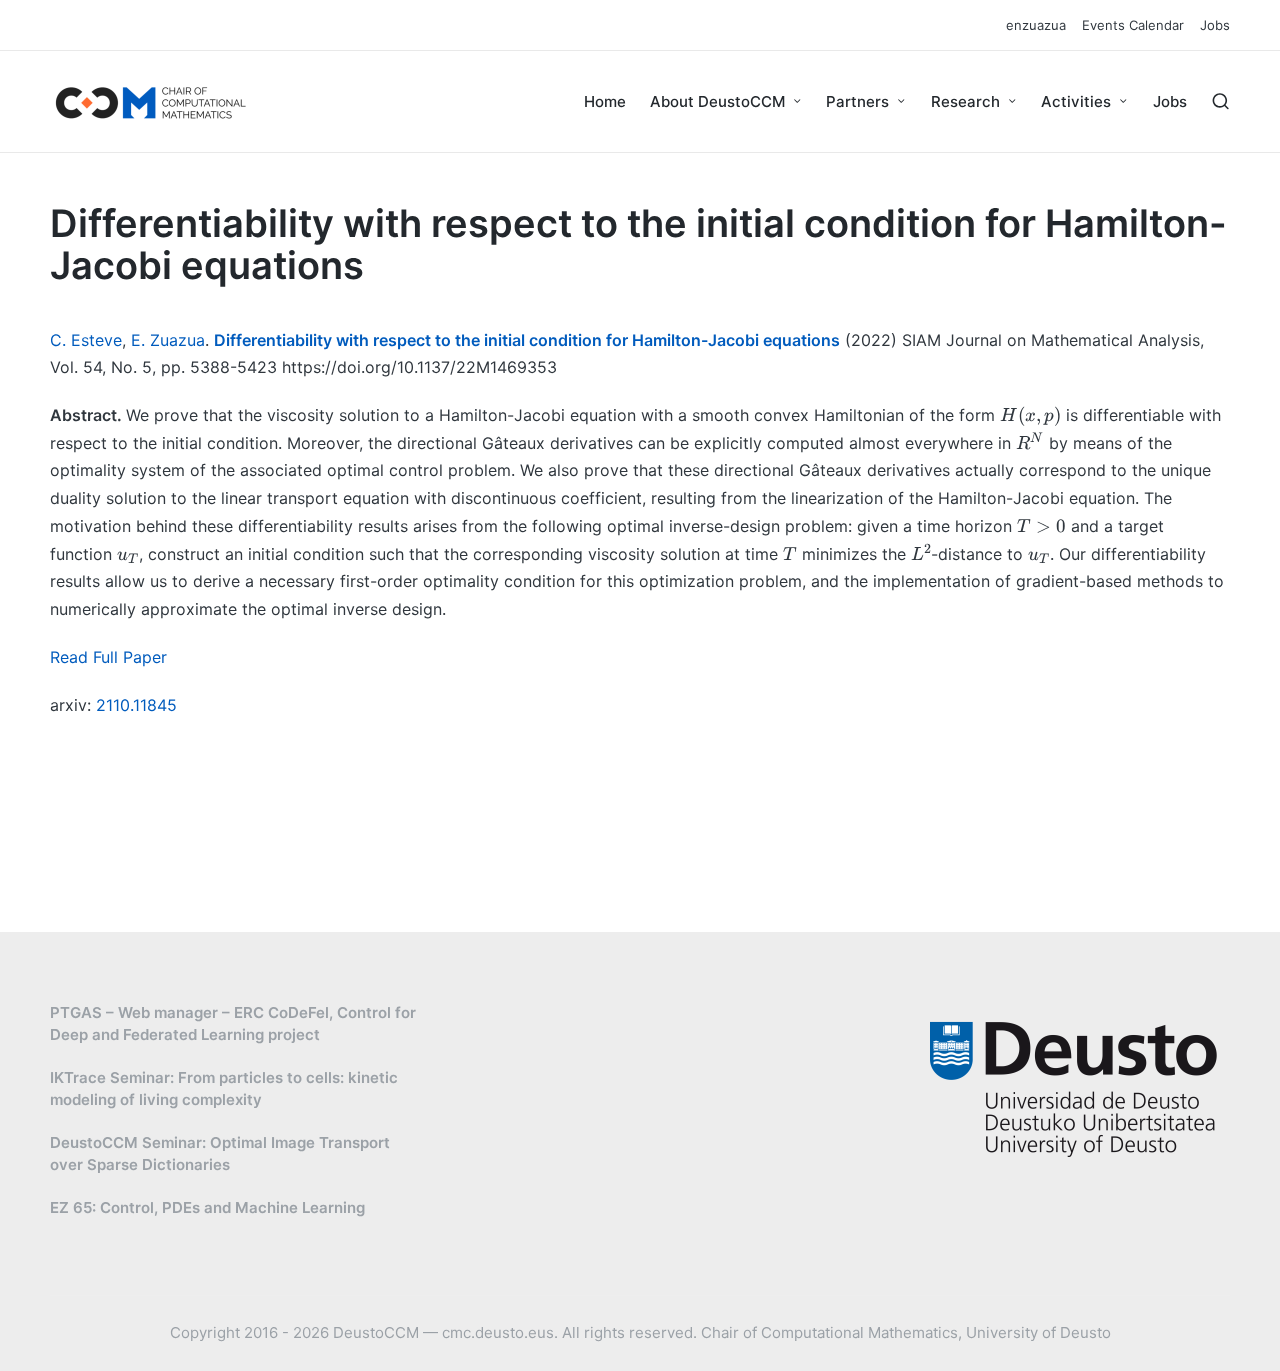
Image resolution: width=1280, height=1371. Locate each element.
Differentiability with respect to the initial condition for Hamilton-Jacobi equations (527, 340)
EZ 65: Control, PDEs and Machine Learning (207, 1207)
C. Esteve (86, 340)
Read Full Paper (108, 657)
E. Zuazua (168, 340)
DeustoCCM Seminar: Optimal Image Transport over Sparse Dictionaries (220, 1154)
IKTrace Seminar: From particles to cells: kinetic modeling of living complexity (224, 1089)
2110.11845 (136, 705)
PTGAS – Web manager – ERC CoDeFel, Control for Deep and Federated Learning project (233, 1024)
